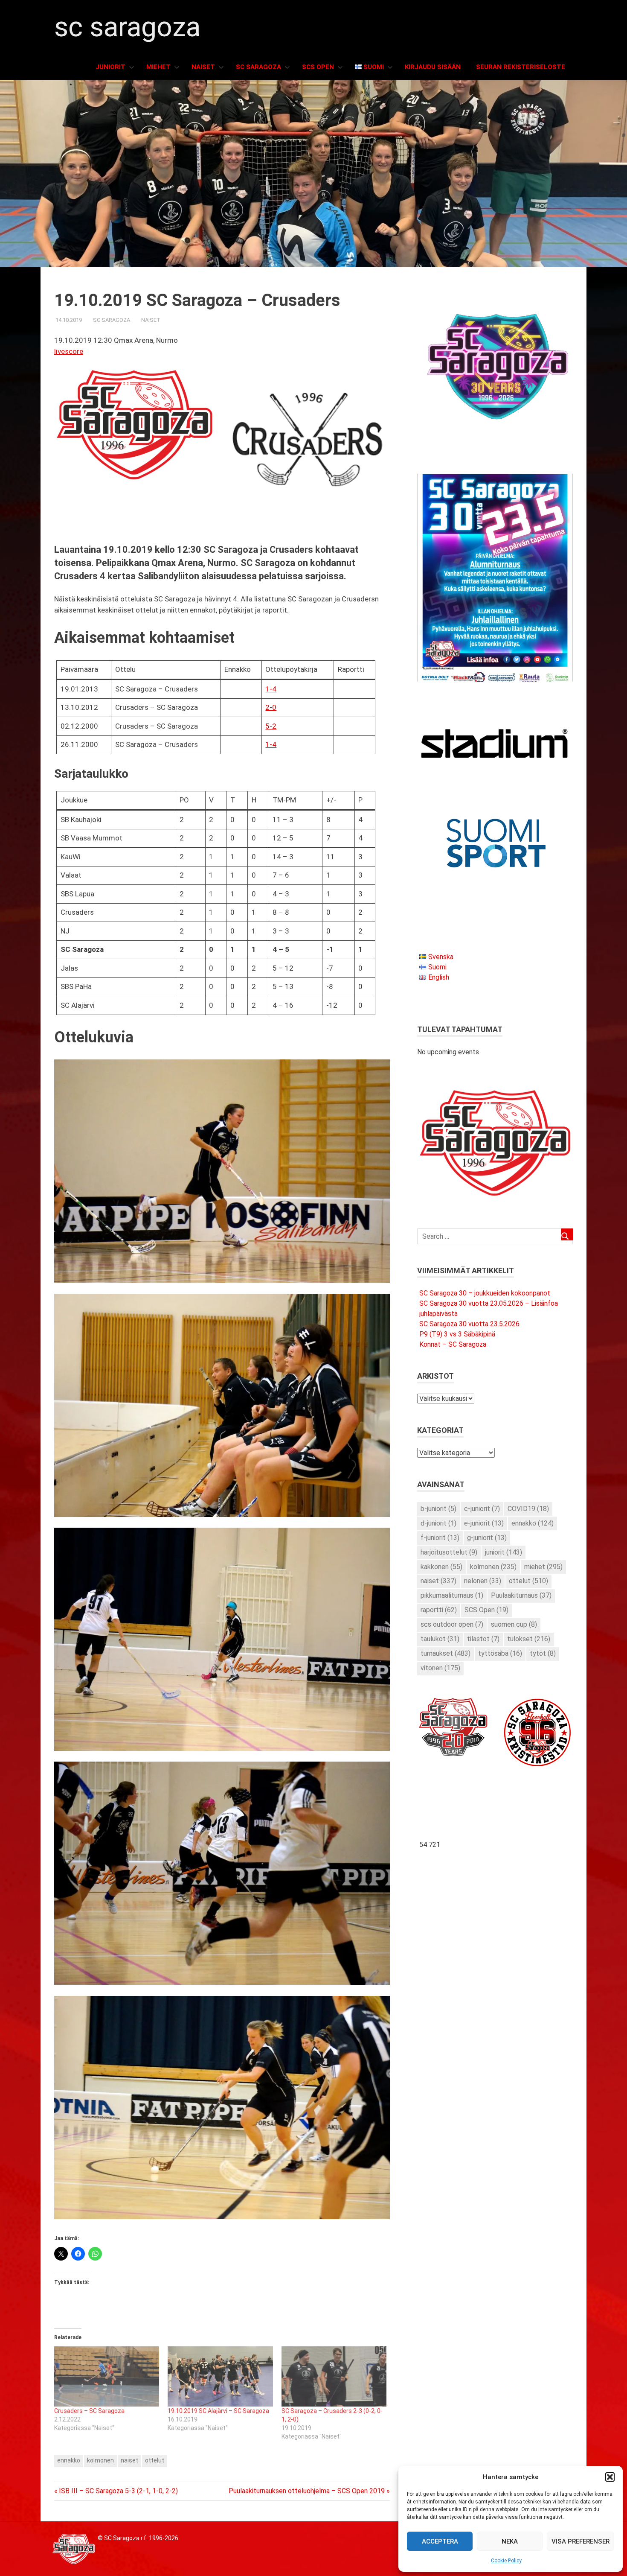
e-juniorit (484, 1523)
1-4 (271, 689)
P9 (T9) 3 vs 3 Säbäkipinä (457, 1334)
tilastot (483, 1639)
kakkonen (441, 1567)
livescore (69, 351)
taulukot (440, 1639)
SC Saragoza (127, 27)
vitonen (440, 1668)
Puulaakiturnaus (521, 1595)
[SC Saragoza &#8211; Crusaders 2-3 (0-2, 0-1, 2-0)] (334, 2376)
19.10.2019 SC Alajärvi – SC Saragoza (218, 2411)
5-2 (271, 726)
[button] (610, 2477)
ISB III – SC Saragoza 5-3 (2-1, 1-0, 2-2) (118, 2491)
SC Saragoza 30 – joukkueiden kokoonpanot (485, 1293)
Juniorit (110, 67)
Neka (510, 2541)
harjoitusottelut (449, 1552)
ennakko (69, 2460)
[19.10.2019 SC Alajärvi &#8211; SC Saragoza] (220, 2376)
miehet (543, 1567)
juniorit (504, 1552)
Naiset (203, 67)
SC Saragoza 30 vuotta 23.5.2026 (469, 1324)
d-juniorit (438, 1523)
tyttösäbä (500, 1653)
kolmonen (100, 2460)
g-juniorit (487, 1538)
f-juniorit (440, 1538)
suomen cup (514, 1624)
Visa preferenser (581, 2541)
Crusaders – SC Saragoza (89, 2411)
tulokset (529, 1639)
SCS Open (318, 67)
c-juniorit (482, 1509)
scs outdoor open (452, 1624)
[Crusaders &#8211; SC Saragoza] (107, 2376)
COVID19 (528, 1509)
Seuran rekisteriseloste (521, 67)
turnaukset (446, 1653)
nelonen (483, 1581)
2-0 (271, 707)
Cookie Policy (506, 2561)
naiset (129, 2460)
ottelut (155, 2460)
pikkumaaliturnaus (452, 1595)
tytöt (543, 1653)
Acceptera (440, 2541)
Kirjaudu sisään (433, 67)
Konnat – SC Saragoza (453, 1344)
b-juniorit (438, 1509)
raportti (439, 1610)
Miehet (158, 67)
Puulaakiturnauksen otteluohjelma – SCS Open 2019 (307, 2491)
